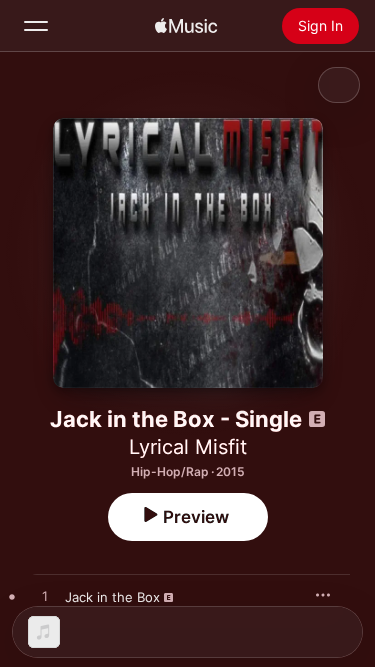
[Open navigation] (36, 26)
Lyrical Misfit (188, 447)
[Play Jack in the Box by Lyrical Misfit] (45, 597)
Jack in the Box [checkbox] (112, 597)
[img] (186, 26)
